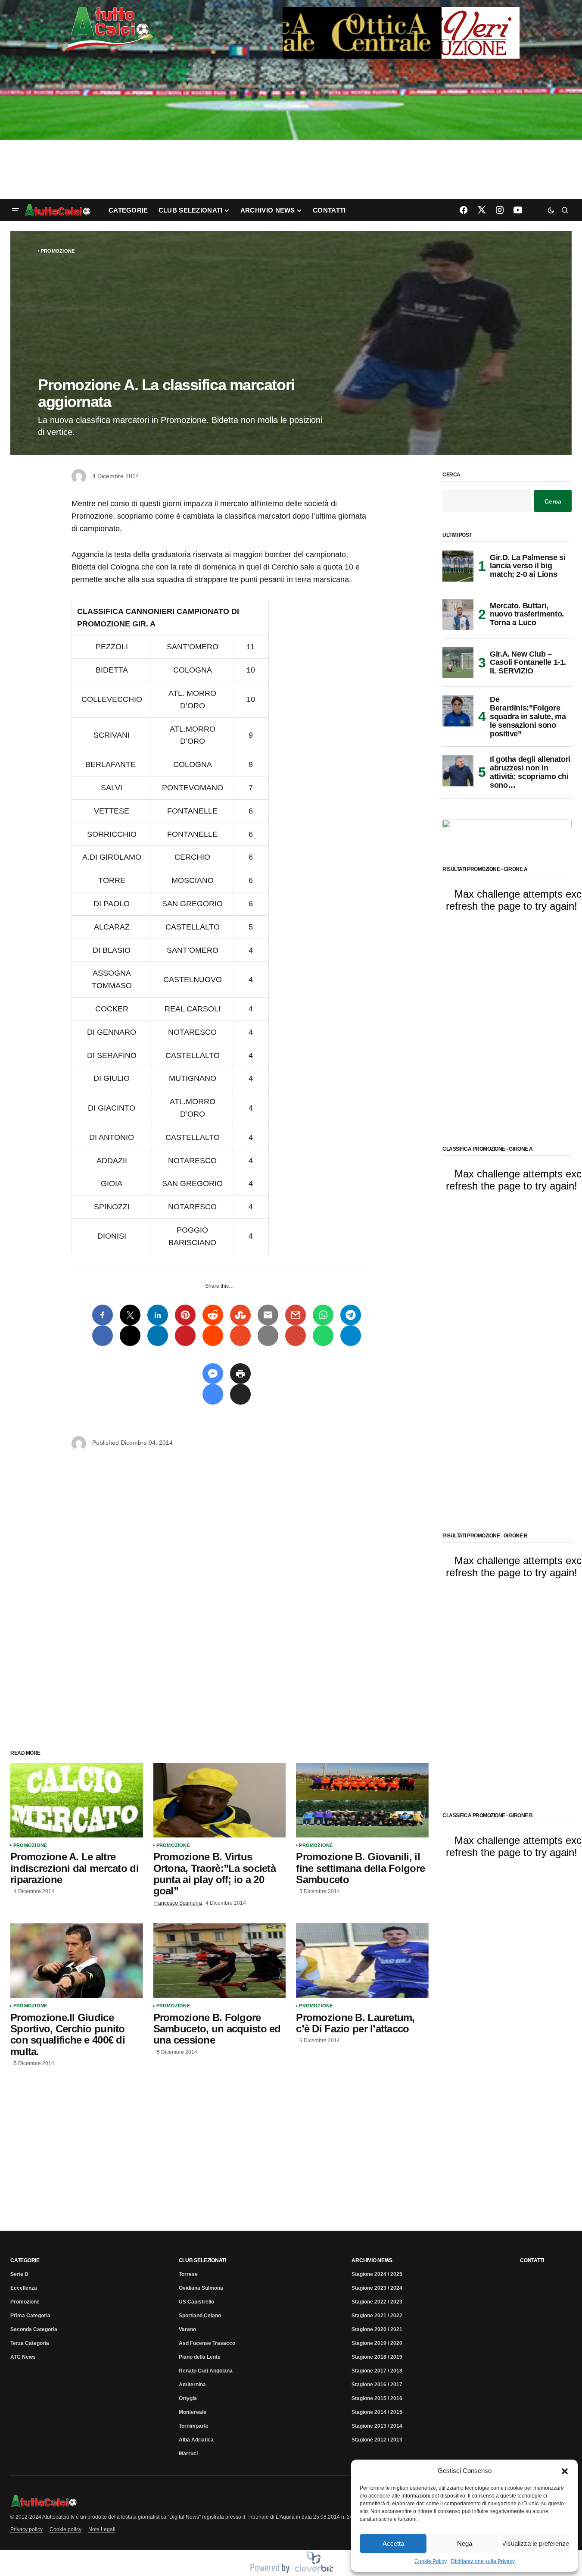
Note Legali (102, 2529)
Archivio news (372, 2260)
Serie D (19, 2274)
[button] (565, 2471)
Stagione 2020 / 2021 (377, 2329)
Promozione (58, 251)
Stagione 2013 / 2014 (377, 2426)
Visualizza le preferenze (536, 2543)
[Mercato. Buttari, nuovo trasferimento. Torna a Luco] (458, 614)
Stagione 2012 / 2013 (377, 2440)
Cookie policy (65, 2529)
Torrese (188, 2274)
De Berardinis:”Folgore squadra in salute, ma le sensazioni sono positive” (528, 717)
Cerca (451, 475)
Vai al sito (402, 19)
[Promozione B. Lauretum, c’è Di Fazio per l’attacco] (362, 1961)
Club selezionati (202, 2260)
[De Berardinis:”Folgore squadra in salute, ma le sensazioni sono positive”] (458, 711)
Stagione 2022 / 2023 (377, 2302)
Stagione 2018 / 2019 (377, 2357)
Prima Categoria (30, 2316)
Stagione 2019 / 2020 (377, 2343)
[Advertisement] (291, 130)
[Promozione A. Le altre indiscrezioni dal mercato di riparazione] (77, 1800)
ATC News (23, 2357)
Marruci (188, 2454)
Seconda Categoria (34, 2329)
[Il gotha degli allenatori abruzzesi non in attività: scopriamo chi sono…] (458, 771)
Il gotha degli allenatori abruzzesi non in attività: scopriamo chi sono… (530, 772)
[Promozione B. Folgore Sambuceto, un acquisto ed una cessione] (220, 1961)
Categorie (25, 2260)
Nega (465, 2543)
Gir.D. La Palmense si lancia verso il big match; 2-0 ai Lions (528, 566)
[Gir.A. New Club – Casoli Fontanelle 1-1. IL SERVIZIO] (458, 663)
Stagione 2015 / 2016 (377, 2398)
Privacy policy (26, 2529)
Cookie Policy (431, 2561)
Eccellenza (24, 2288)
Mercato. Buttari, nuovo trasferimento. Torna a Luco (527, 614)
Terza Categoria (30, 2343)
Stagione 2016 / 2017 (377, 2385)
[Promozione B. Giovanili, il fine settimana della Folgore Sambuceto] (362, 1800)
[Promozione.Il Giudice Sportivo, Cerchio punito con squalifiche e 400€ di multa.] (77, 1961)
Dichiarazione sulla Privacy (483, 2561)
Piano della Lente (200, 2357)
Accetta (393, 2543)
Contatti (532, 2260)
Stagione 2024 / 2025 (377, 2274)
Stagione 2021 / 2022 (377, 2316)
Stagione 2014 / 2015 (377, 2412)
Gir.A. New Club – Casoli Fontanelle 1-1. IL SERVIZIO (528, 663)
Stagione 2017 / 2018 (377, 2371)
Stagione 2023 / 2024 (377, 2288)
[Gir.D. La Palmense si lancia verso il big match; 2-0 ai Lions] (458, 566)
